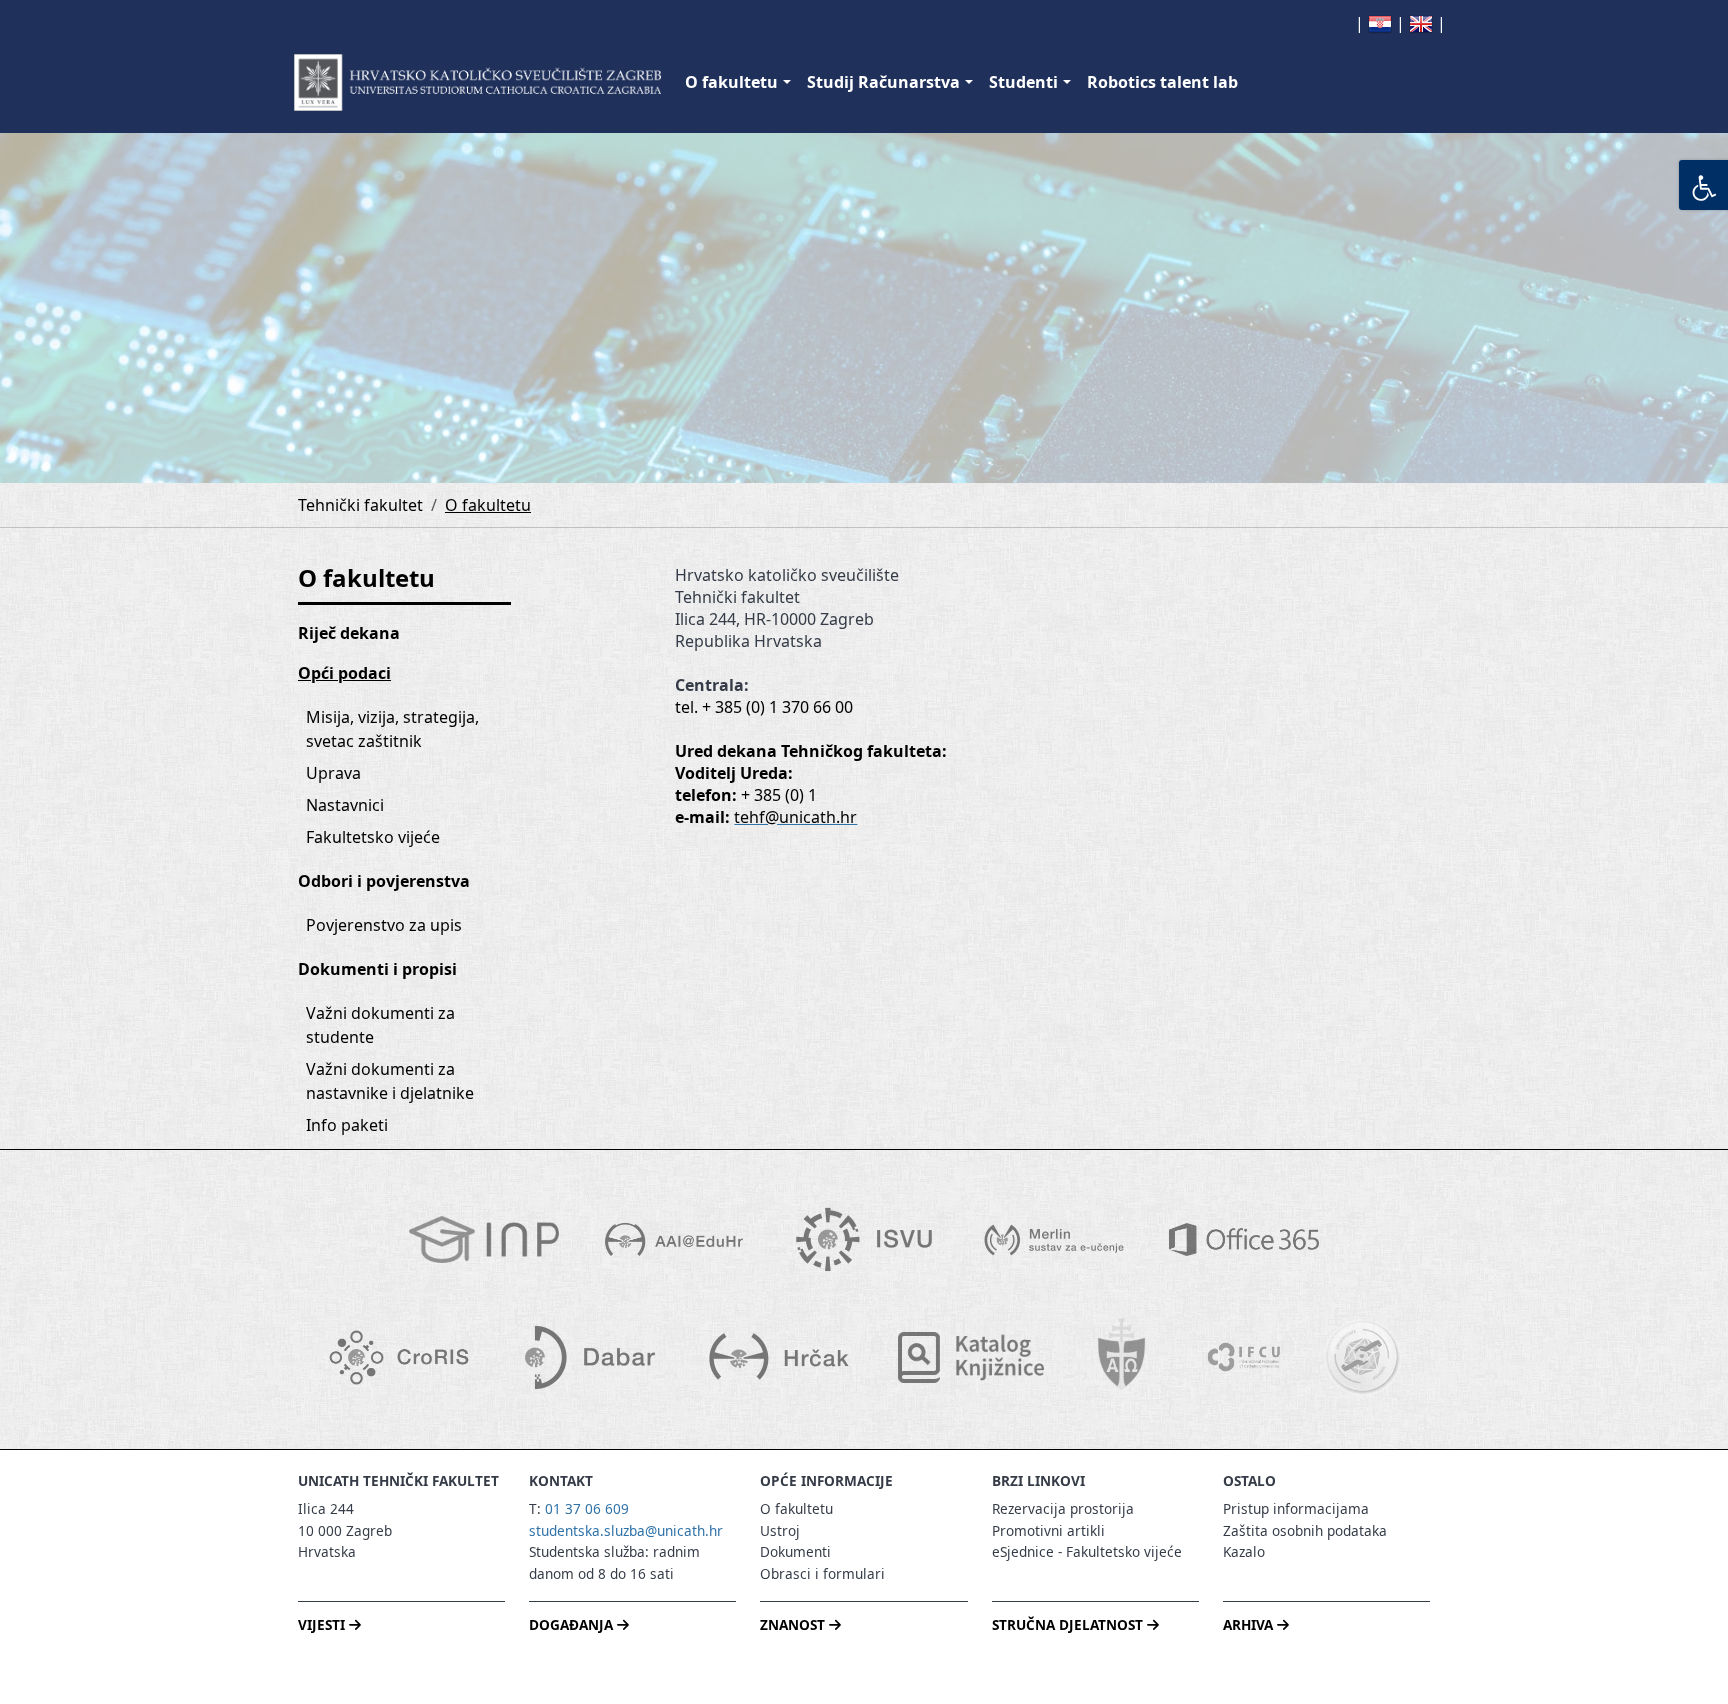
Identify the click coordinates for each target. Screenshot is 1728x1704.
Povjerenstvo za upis (384, 925)
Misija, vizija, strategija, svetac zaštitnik (394, 729)
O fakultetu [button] (731, 82)
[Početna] (477, 82)
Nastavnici (345, 805)
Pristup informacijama (1296, 1508)
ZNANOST (794, 1624)
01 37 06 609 (587, 1508)
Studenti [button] (1023, 82)
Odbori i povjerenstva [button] (384, 881)
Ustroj (780, 1530)
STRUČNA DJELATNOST (1069, 1624)
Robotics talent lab (1162, 82)
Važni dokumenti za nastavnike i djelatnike (390, 1081)
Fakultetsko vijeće (373, 837)
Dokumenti (795, 1551)
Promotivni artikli (1048, 1530)
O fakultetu (488, 505)
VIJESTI (323, 1624)
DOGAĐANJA (573, 1624)
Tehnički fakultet (360, 505)
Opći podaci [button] (344, 673)
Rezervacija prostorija (1063, 1508)
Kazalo (1244, 1551)
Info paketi (347, 1125)
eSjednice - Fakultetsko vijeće (1087, 1551)
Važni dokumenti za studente (382, 1025)
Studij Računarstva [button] (883, 82)
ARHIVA (1250, 1624)
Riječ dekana (349, 633)
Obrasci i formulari (822, 1573)
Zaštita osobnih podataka (1305, 1530)
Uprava (333, 773)
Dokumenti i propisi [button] (377, 969)
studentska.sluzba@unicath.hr (626, 1530)
